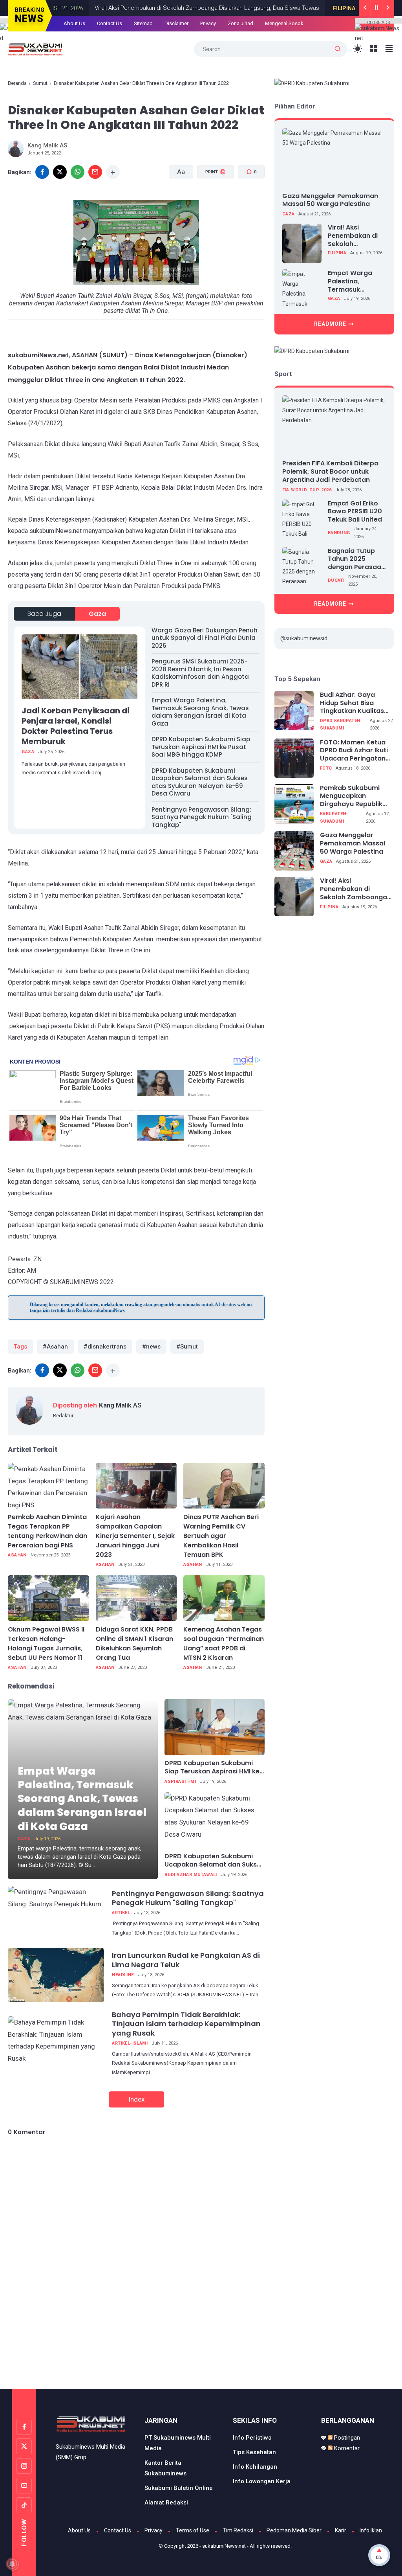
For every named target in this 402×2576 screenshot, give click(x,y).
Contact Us (110, 23)
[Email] (95, 172)
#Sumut (187, 1347)
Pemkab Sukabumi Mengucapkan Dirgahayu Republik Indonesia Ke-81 (351, 796)
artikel (121, 1913)
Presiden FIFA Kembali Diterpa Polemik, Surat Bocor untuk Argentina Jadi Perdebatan (330, 471)
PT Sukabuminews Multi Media (178, 2443)
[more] (113, 172)
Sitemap (143, 23)
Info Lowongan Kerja (262, 2481)
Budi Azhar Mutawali (191, 1875)
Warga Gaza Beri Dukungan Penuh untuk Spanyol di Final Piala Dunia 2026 (205, 638)
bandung (339, 533)
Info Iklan (371, 2530)
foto (326, 768)
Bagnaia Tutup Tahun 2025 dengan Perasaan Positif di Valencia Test (356, 559)
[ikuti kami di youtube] (24, 2486)
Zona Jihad (240, 23)
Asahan (17, 1555)
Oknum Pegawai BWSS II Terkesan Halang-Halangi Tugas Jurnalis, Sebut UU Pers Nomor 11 (46, 1644)
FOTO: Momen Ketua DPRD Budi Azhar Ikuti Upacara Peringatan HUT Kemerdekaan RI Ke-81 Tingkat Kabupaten (354, 751)
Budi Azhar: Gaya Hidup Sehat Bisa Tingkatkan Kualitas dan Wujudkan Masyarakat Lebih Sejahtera (352, 703)
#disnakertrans (105, 1347)
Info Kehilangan (255, 2467)
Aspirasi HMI (180, 1781)
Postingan (346, 2438)
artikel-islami (130, 2043)
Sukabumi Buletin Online (179, 2488)
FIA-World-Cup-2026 (307, 490)
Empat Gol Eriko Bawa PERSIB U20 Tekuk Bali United (355, 512)
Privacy (208, 23)
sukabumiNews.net (224, 2546)
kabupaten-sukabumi (334, 818)
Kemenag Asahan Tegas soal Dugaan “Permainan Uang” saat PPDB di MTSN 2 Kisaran (224, 1644)
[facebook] (42, 1370)
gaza (97, 614)
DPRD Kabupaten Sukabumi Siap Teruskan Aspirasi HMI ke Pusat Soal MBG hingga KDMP (201, 747)
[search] (338, 49)
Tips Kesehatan (254, 2452)
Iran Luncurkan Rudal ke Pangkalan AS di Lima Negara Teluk (186, 1960)
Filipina (304, 8)
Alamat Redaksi (166, 2503)
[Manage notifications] (12, 2564)
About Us (74, 23)
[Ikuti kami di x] (24, 2446)
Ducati (336, 580)
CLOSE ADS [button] (379, 22)
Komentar (346, 2448)
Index (136, 2099)
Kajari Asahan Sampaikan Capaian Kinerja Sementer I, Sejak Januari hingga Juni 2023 (135, 1536)
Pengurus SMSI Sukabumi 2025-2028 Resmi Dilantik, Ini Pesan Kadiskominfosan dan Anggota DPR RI (200, 673)
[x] (60, 172)
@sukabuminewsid (304, 638)
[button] (211, 202)
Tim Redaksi (238, 2530)
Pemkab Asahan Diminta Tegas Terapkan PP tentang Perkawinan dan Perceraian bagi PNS (48, 1531)
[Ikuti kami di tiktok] (24, 2505)
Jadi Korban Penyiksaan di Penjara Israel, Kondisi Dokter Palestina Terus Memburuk (76, 726)
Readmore (330, 324)
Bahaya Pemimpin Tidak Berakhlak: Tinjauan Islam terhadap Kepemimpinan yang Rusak (186, 2024)
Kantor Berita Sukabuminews (165, 2468)
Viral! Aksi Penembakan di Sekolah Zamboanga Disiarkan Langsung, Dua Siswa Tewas (166, 8)
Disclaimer (176, 23)
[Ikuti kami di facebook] (24, 2427)
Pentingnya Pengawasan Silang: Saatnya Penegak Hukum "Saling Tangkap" (202, 817)
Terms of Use (193, 2530)
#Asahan (55, 1347)
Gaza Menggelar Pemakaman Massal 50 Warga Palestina (330, 200)
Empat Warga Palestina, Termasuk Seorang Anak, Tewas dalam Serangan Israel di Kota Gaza (200, 712)
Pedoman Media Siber (294, 2530)
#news (151, 1347)
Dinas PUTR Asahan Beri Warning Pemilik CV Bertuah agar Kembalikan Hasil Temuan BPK (221, 1536)
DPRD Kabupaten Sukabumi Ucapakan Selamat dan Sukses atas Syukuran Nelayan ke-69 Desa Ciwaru (200, 782)
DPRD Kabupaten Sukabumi (340, 724)
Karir (341, 2530)
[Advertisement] (201, 2356)
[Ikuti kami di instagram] (24, 2466)
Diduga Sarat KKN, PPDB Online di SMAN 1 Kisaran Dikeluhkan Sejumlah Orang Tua (134, 1644)
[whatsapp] (78, 172)
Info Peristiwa (252, 2438)
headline (123, 1975)
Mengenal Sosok (284, 23)
